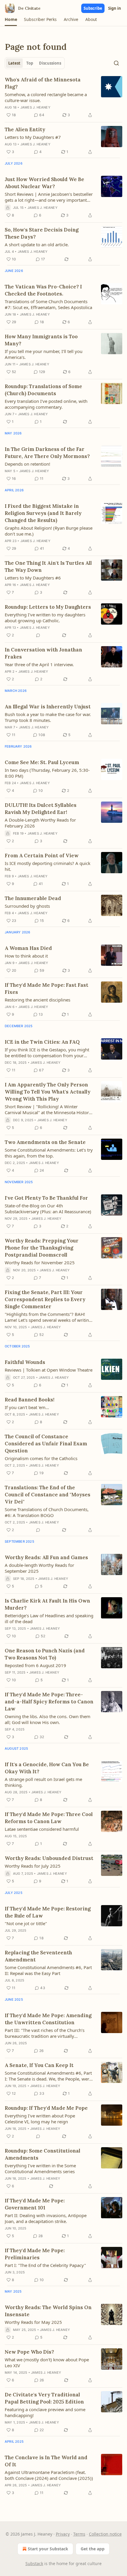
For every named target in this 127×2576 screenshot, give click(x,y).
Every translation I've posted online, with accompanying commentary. (46, 404)
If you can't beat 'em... (27, 1407)
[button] (11, 19)
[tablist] (35, 63)
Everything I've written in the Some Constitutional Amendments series (40, 2168)
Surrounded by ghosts (27, 906)
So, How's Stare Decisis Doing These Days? (42, 233)
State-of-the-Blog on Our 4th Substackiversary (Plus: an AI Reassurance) (48, 1209)
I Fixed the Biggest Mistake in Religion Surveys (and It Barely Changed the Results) (43, 513)
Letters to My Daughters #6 (33, 578)
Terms (79, 2534)
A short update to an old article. (37, 244)
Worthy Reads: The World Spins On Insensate (48, 2311)
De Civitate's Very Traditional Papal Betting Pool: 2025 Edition (44, 2398)
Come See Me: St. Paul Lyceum (42, 762)
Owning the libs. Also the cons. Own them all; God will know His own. (48, 1719)
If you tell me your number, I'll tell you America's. (44, 354)
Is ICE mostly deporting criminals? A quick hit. (48, 866)
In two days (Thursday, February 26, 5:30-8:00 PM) (47, 773)
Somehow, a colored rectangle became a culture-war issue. (46, 97)
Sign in (115, 8)
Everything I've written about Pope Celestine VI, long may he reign (40, 2119)
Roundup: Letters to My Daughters (48, 607)
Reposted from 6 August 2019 (35, 1665)
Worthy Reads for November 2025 (40, 1262)
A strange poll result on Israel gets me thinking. (43, 1782)
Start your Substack (48, 2549)
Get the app (93, 2549)
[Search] (116, 63)
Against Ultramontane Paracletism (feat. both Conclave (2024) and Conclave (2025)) (49, 2475)
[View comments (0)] (38, 635)
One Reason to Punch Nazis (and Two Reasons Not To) (45, 1654)
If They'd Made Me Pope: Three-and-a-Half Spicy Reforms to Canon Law (49, 1702)
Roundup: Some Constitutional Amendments (43, 2154)
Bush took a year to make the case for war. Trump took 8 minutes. (48, 717)
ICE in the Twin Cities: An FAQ (42, 1042)
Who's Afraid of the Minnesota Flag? (43, 83)
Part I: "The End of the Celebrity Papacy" (45, 2265)
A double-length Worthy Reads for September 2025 (39, 1568)
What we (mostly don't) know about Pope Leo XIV (47, 2362)
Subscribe (93, 8)
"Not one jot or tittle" (26, 1923)
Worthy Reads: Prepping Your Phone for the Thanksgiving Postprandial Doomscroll (42, 1248)
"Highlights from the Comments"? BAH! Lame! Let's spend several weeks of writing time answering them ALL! (48, 1317)
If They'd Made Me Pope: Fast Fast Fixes (47, 989)
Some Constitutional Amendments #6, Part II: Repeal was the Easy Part (48, 1970)
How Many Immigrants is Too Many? (41, 340)
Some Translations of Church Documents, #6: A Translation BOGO (47, 1512)
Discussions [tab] (50, 63)
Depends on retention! (27, 464)
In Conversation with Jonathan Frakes (43, 653)
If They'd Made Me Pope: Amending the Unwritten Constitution (48, 2019)
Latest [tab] (14, 63)
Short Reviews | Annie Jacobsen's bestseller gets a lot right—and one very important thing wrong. (49, 197)
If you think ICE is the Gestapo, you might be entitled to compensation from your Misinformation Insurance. (47, 1053)
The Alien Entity (25, 129)
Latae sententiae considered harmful (42, 1829)
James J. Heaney (35, 107)
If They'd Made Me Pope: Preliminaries (35, 2254)
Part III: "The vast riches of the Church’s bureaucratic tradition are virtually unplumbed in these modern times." (45, 2033)
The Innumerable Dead (33, 898)
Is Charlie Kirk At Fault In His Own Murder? (47, 1604)
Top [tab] (30, 63)
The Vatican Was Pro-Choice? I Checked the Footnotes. (43, 290)
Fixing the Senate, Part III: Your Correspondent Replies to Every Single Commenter (45, 1299)
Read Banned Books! (30, 1400)
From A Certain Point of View (42, 856)
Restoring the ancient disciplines (38, 1000)
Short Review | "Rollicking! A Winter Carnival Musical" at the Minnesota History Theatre (48, 1109)
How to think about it (26, 956)
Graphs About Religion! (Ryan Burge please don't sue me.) (49, 531)
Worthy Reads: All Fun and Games (46, 1557)
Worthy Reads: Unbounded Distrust (49, 1858)
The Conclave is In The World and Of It (46, 2461)
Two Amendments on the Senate (45, 1142)
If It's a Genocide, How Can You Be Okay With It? (47, 1768)
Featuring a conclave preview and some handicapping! (45, 2412)
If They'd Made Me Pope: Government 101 (35, 2204)
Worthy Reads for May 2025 (33, 2322)
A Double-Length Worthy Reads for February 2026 (40, 823)
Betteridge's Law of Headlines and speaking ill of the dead (49, 1618)
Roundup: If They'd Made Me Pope (46, 2108)
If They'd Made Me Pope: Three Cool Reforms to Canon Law (49, 1818)
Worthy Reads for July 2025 (33, 1866)
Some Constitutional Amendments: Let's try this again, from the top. (49, 1153)
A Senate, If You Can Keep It (39, 2065)
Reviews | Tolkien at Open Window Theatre (49, 1370)
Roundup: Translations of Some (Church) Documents (43, 390)
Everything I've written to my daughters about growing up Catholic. (45, 618)
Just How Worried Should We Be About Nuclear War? (44, 183)
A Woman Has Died (28, 948)
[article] (63, 97)
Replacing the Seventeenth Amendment (38, 1956)
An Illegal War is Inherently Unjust (48, 707)
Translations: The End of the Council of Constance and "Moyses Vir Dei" (48, 1495)
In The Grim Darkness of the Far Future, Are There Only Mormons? (47, 453)
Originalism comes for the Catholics (41, 1458)
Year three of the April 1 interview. (39, 664)
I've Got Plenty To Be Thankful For (46, 1198)
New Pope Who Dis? (29, 2352)
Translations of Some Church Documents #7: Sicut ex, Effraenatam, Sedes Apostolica (48, 304)
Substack (34, 2563)
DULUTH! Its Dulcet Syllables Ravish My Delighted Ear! (41, 809)
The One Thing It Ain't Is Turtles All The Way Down (48, 567)
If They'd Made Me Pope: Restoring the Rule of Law (48, 1912)
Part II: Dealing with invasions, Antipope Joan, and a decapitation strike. (46, 2218)
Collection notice (105, 2534)
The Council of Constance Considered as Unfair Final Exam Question (46, 1444)
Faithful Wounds (25, 1362)
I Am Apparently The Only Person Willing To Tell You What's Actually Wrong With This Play (48, 1092)
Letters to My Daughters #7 (33, 137)
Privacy (63, 2534)
